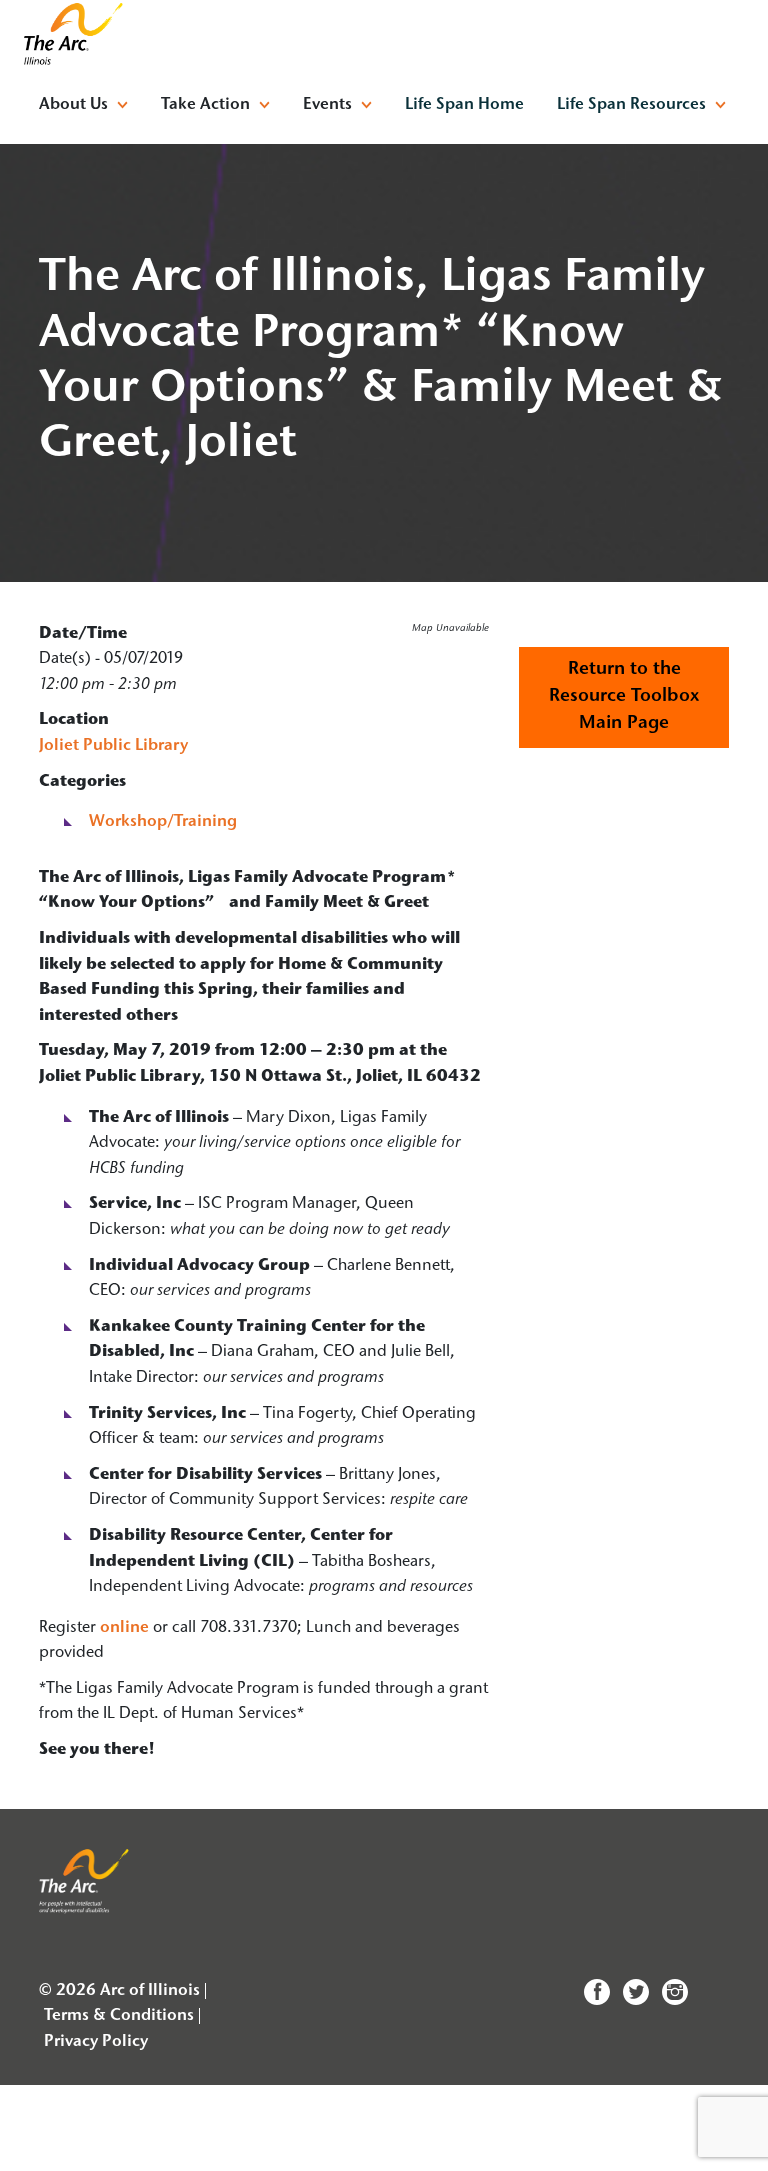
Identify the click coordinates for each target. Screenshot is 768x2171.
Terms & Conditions (119, 2016)
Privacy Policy (96, 2042)
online (124, 1628)
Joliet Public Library (113, 746)
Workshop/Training (163, 822)
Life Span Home (464, 105)
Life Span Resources (631, 105)
